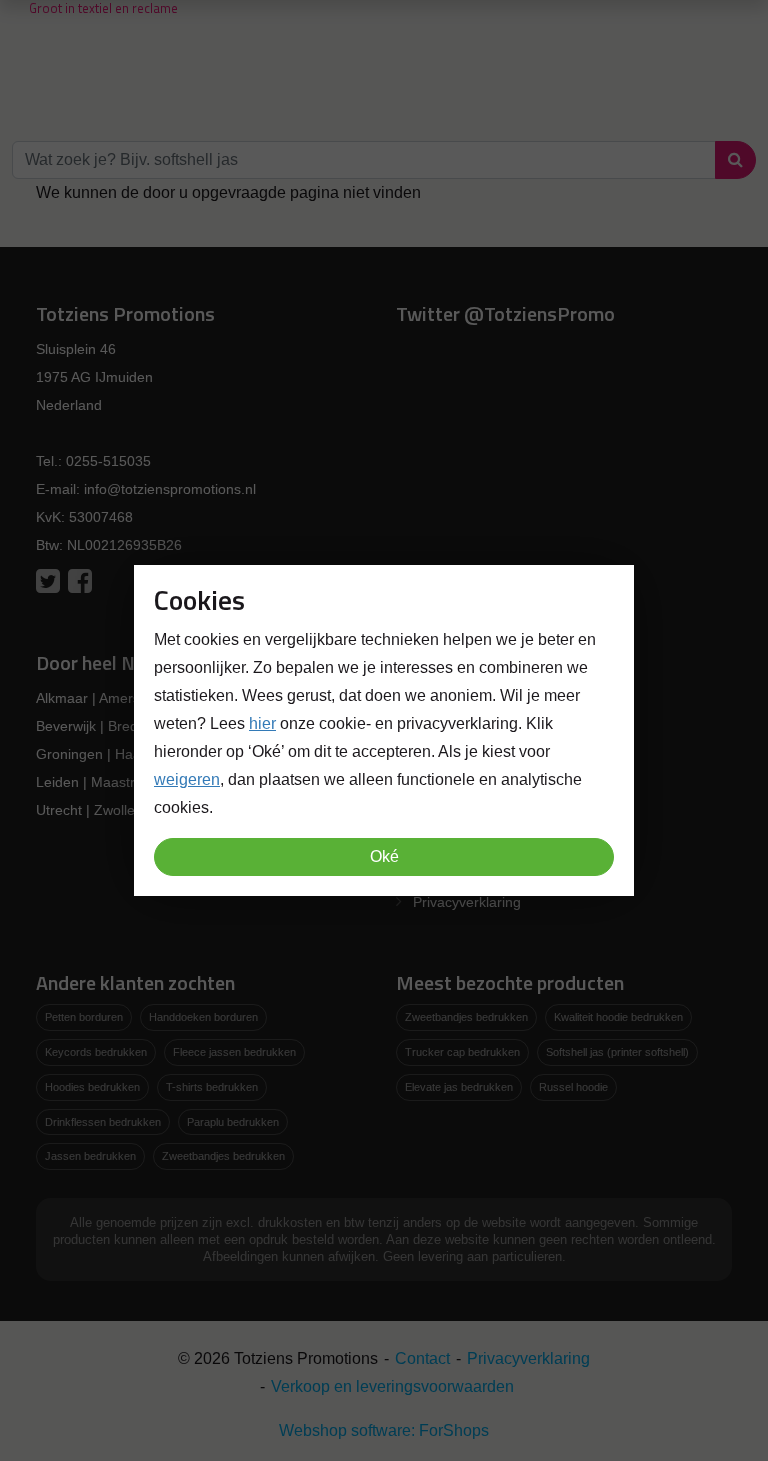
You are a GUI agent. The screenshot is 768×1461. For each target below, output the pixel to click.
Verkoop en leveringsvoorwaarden (392, 1386)
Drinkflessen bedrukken (103, 1122)
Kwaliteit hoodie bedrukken (618, 1017)
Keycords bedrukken (96, 1052)
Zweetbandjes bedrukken (223, 1156)
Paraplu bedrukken (233, 1122)
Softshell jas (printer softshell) (617, 1052)
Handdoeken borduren (203, 1017)
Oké (384, 856)
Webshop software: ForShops (384, 1430)
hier (262, 723)
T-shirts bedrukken (212, 1087)
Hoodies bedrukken (92, 1087)
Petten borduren (84, 1017)
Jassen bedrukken (90, 1156)
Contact (422, 1358)
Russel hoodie (573, 1087)
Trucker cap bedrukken (462, 1052)
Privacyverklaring (467, 902)
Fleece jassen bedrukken (234, 1052)
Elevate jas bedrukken (459, 1087)
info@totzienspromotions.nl (170, 489)
